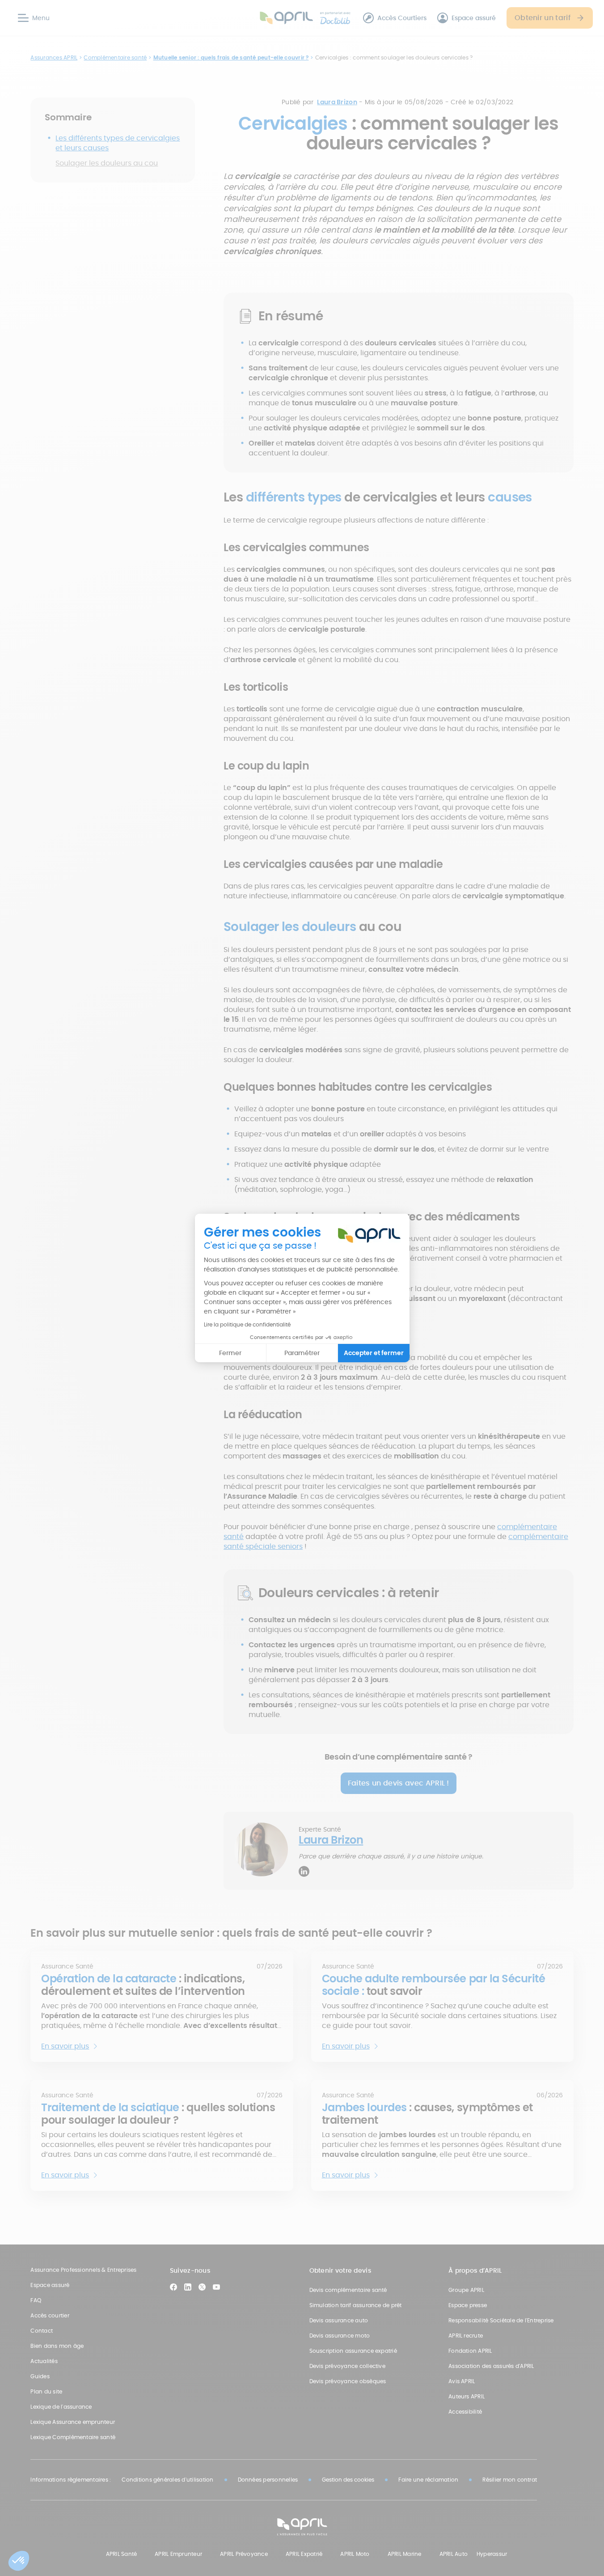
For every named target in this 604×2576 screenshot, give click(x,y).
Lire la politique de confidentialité (247, 1324)
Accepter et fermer (374, 1353)
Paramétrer (302, 1353)
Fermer (230, 1353)
